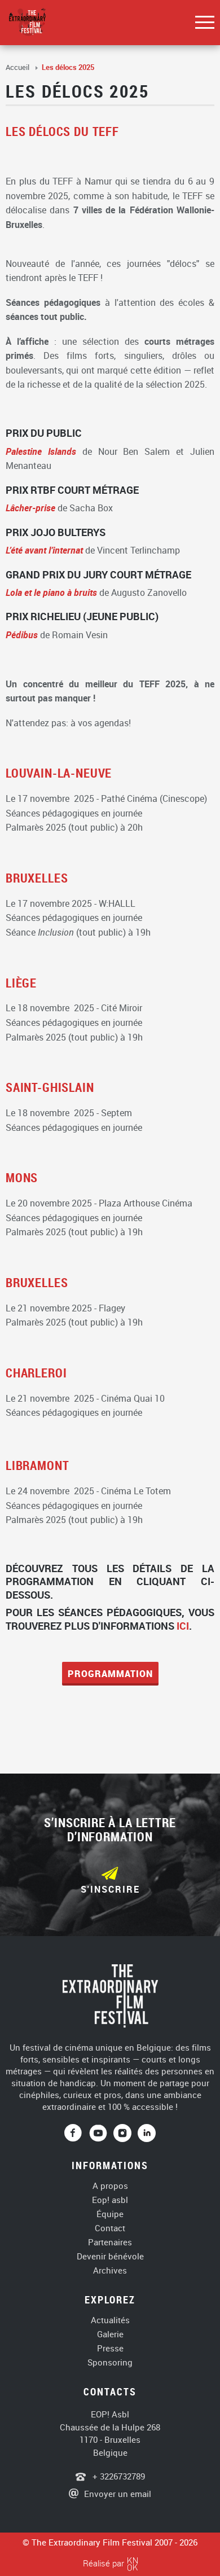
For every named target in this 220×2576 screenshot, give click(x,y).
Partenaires (110, 2242)
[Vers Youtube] (102, 2134)
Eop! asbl (110, 2200)
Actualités (110, 2320)
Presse (110, 2348)
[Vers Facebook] (77, 2134)
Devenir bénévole (110, 2256)
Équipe (110, 2214)
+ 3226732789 (118, 2476)
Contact (110, 2228)
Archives (110, 2270)
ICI (183, 1626)
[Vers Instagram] (122, 2134)
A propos (110, 2186)
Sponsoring (110, 2362)
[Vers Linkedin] (147, 2134)
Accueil (18, 67)
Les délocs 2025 (68, 67)
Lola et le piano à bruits (51, 593)
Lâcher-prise (30, 508)
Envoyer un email (118, 2494)
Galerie (110, 2334)
